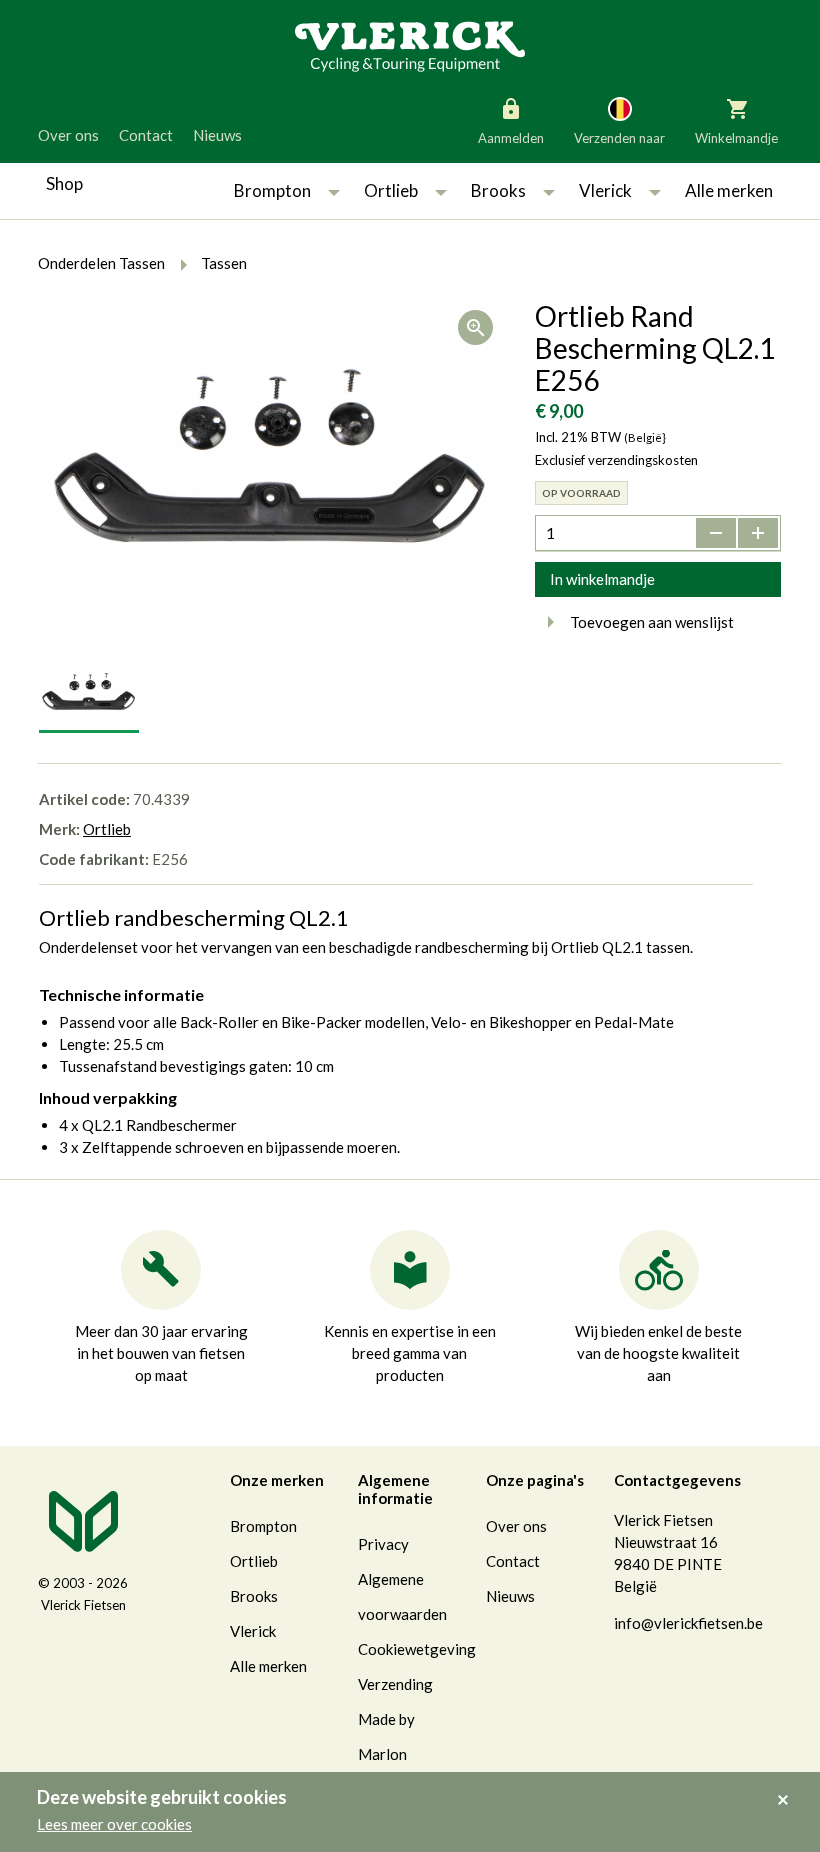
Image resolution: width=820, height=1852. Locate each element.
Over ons (68, 135)
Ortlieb (391, 190)
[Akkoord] (788, 1786)
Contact (146, 135)
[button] (334, 191)
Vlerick (605, 190)
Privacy (383, 1544)
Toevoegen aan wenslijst (652, 622)
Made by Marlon (386, 1736)
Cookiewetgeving (417, 1649)
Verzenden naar (619, 138)
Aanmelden (511, 138)
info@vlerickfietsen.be (688, 1623)
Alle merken (729, 190)
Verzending (395, 1684)
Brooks (498, 190)
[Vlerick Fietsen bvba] (410, 45)
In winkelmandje (602, 579)
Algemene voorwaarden (402, 1596)
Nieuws (217, 135)
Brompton (272, 190)
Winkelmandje (736, 138)
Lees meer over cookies (114, 1824)
